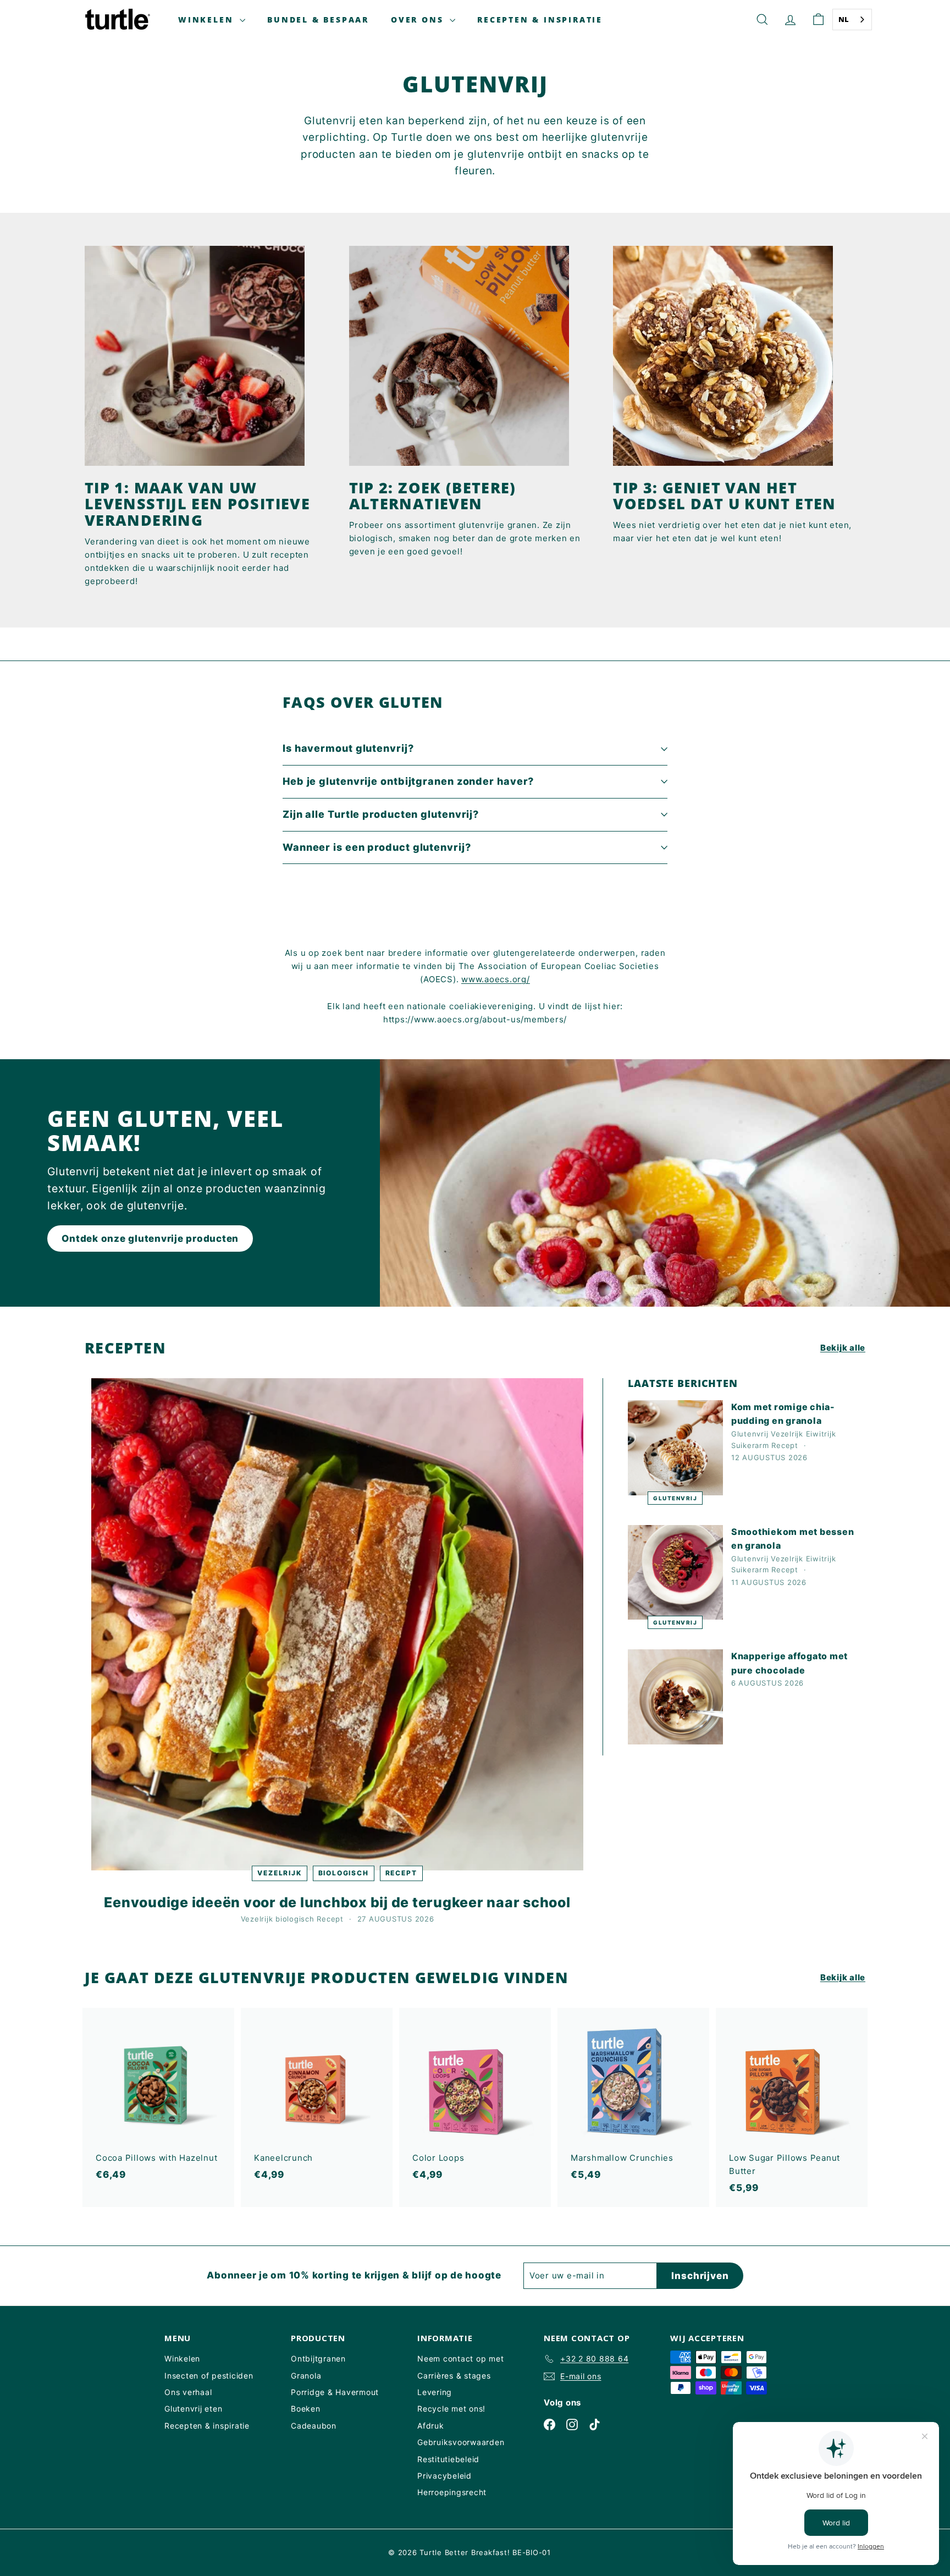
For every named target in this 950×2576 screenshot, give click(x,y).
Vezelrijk (279, 1873)
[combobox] (852, 20)
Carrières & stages (454, 2376)
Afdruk (431, 2426)
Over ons (419, 20)
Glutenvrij (675, 1498)
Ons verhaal (188, 2392)
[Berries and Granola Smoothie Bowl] (675, 1573)
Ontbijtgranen (318, 2358)
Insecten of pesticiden (209, 2376)
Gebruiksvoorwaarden (461, 2442)
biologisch (344, 1873)
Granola (306, 2376)
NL (844, 19)
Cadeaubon (314, 2426)
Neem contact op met (460, 2358)
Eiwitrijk (821, 1434)
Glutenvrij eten (193, 2409)
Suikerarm (750, 1445)
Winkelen (208, 20)
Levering (435, 2392)
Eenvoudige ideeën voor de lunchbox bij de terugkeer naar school (337, 1902)
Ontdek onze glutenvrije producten (150, 1239)
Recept (401, 1873)
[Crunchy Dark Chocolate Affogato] (675, 1697)
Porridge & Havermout (335, 2392)
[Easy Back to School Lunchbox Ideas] (337, 1624)
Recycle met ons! (451, 2409)
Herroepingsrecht (452, 2492)
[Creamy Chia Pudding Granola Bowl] (675, 1448)
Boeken (306, 2409)
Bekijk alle (843, 1348)
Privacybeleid (444, 2476)
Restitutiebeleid (448, 2459)
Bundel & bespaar (318, 20)
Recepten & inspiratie (540, 20)
